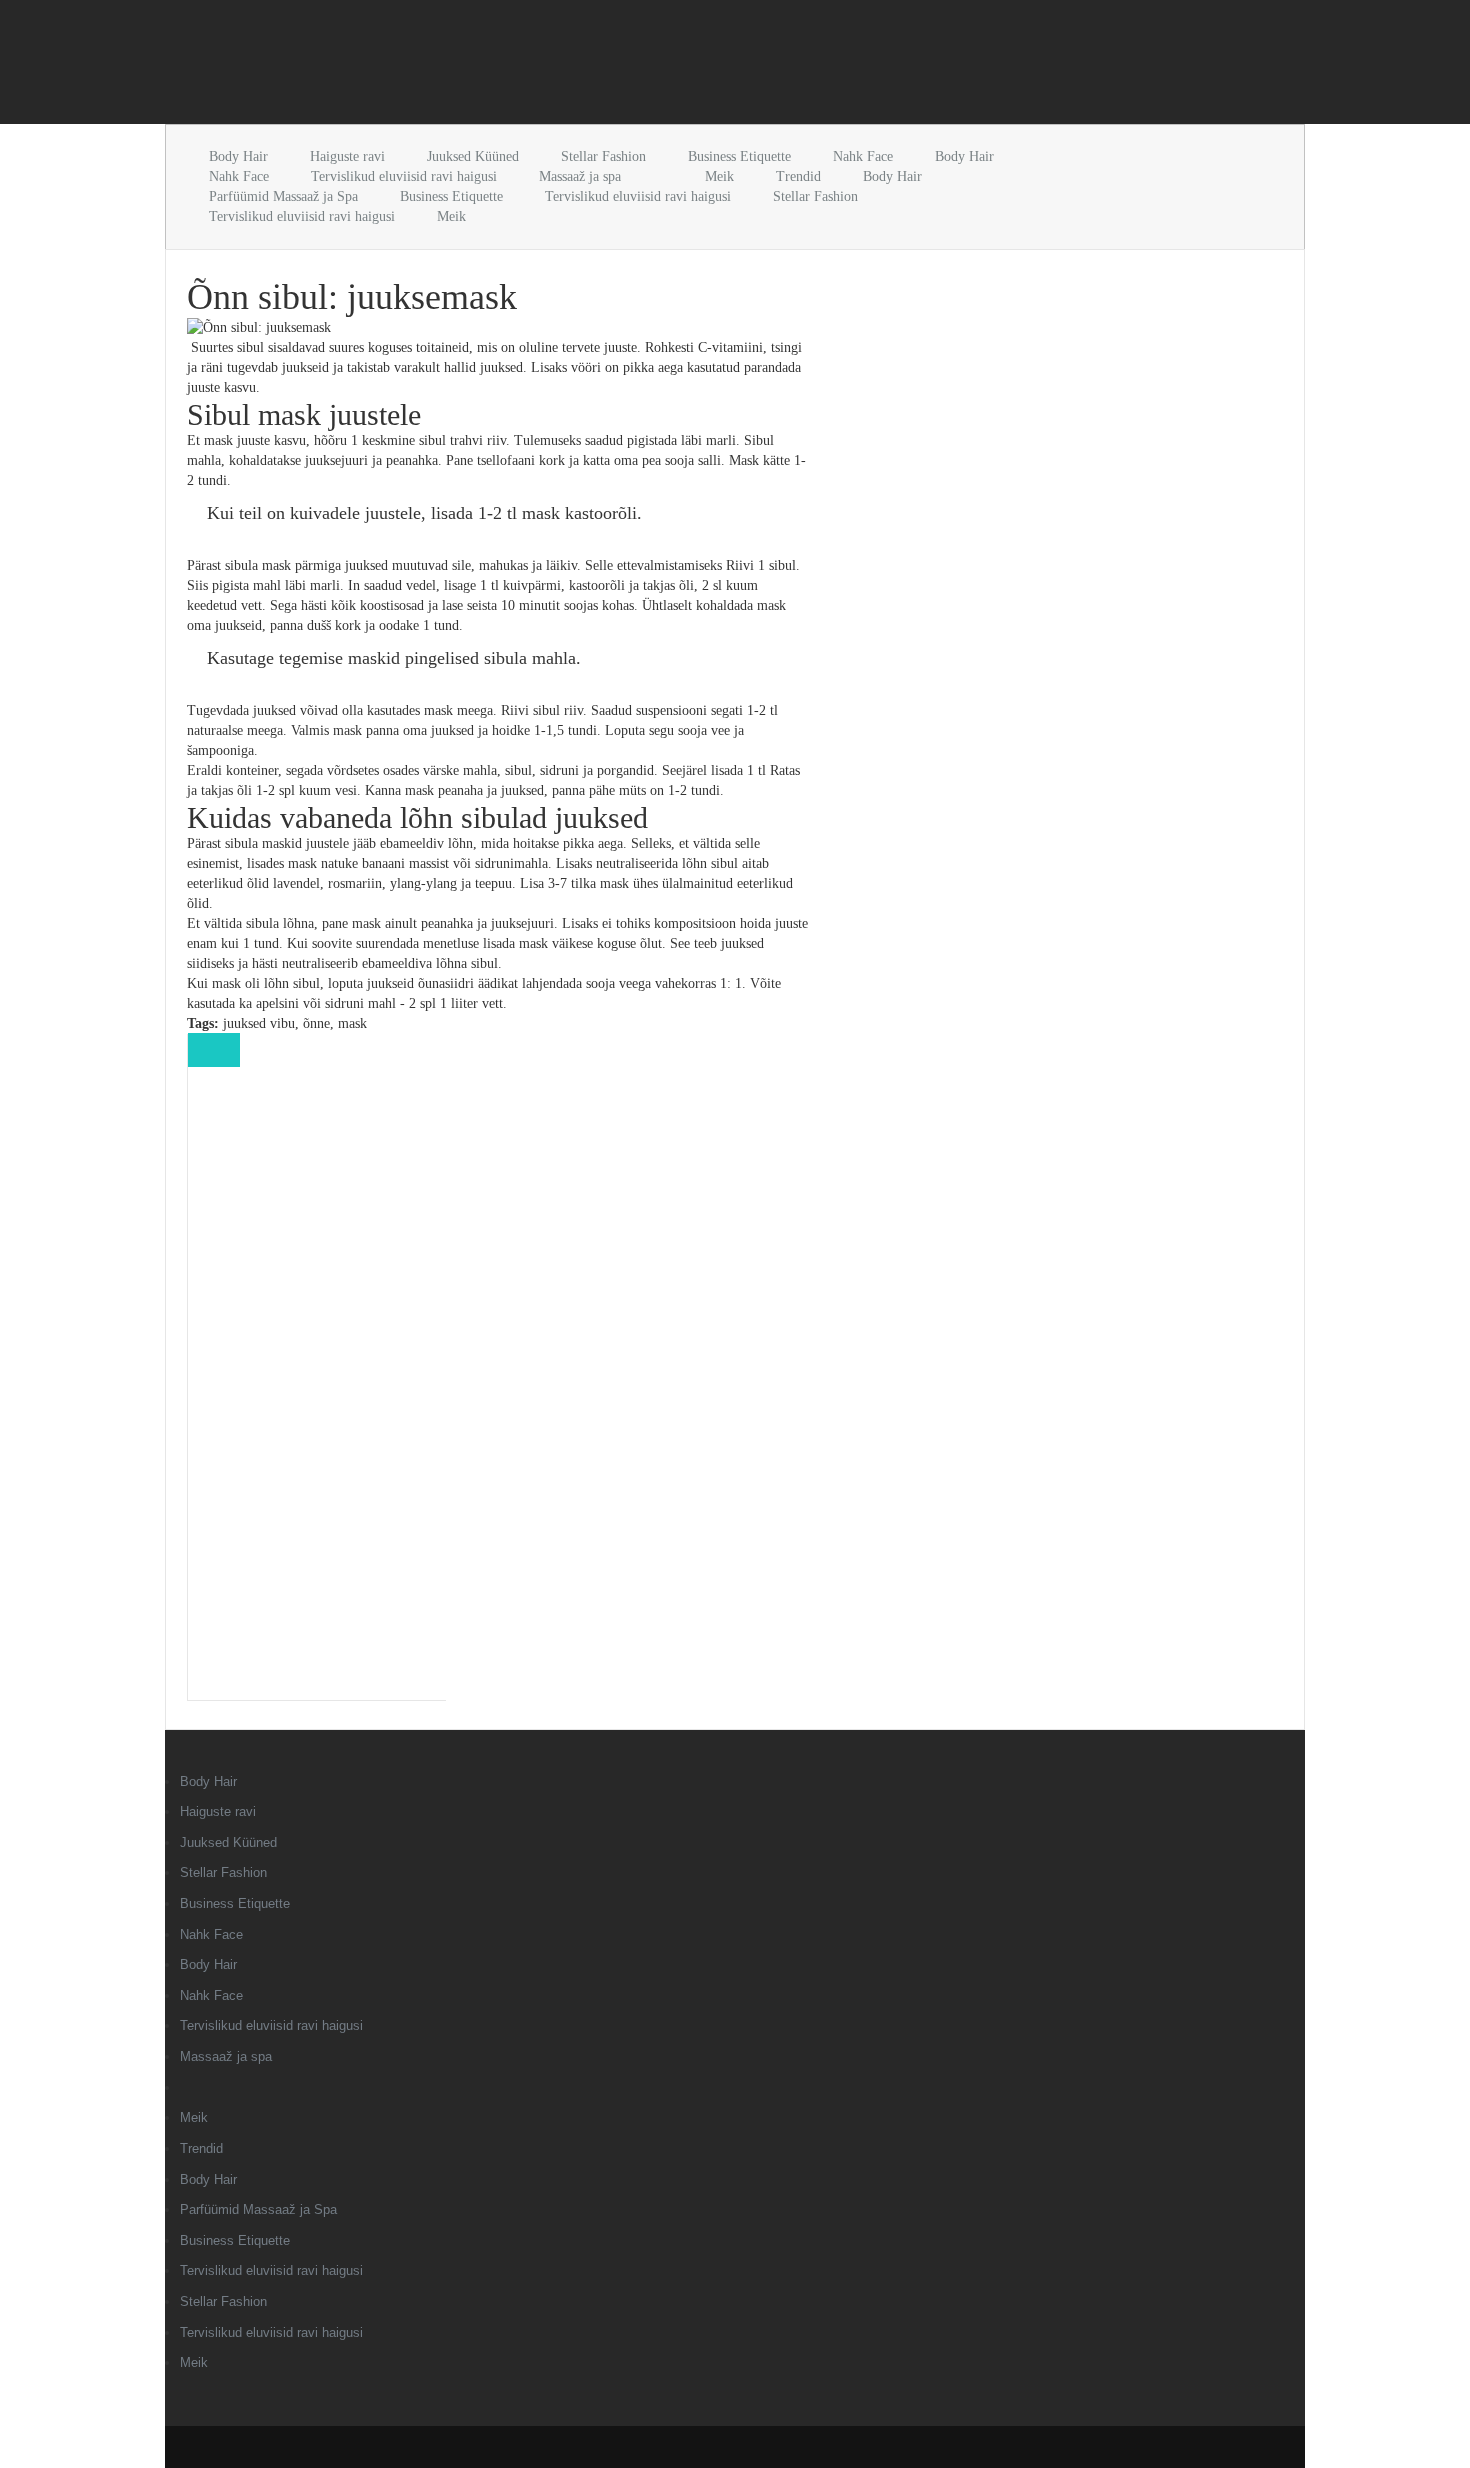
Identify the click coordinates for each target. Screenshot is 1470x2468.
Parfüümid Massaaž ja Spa (283, 196)
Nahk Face (863, 156)
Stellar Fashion (603, 156)
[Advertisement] (399, 66)
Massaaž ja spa (580, 176)
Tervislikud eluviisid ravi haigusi (404, 176)
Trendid (798, 176)
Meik (719, 176)
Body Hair (238, 156)
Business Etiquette (739, 156)
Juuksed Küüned (473, 156)
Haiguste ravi (347, 156)
